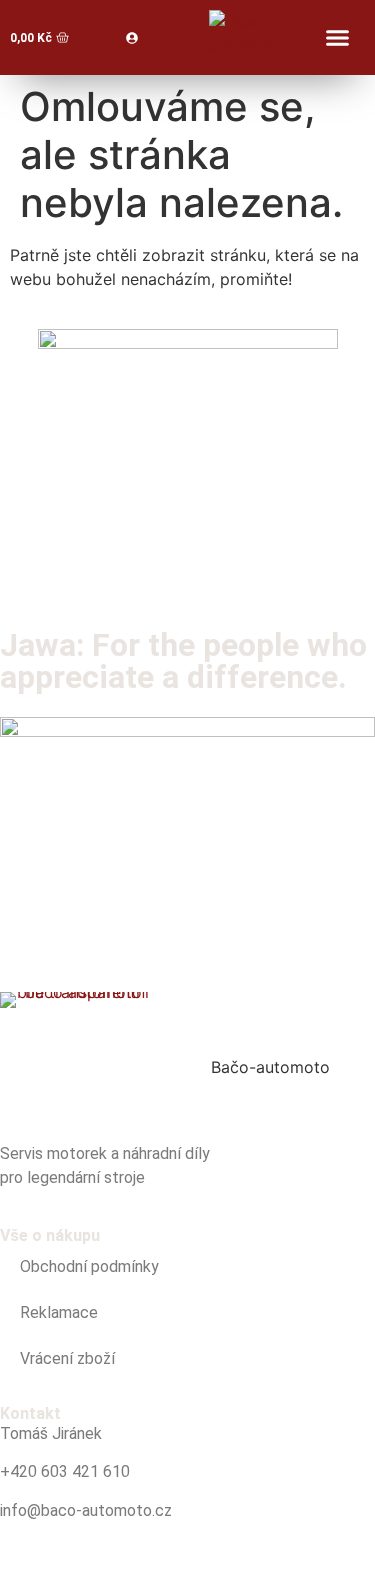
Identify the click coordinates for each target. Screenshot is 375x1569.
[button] (338, 38)
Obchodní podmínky (89, 1266)
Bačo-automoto (270, 1067)
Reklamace (59, 1312)
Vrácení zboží (67, 1358)
